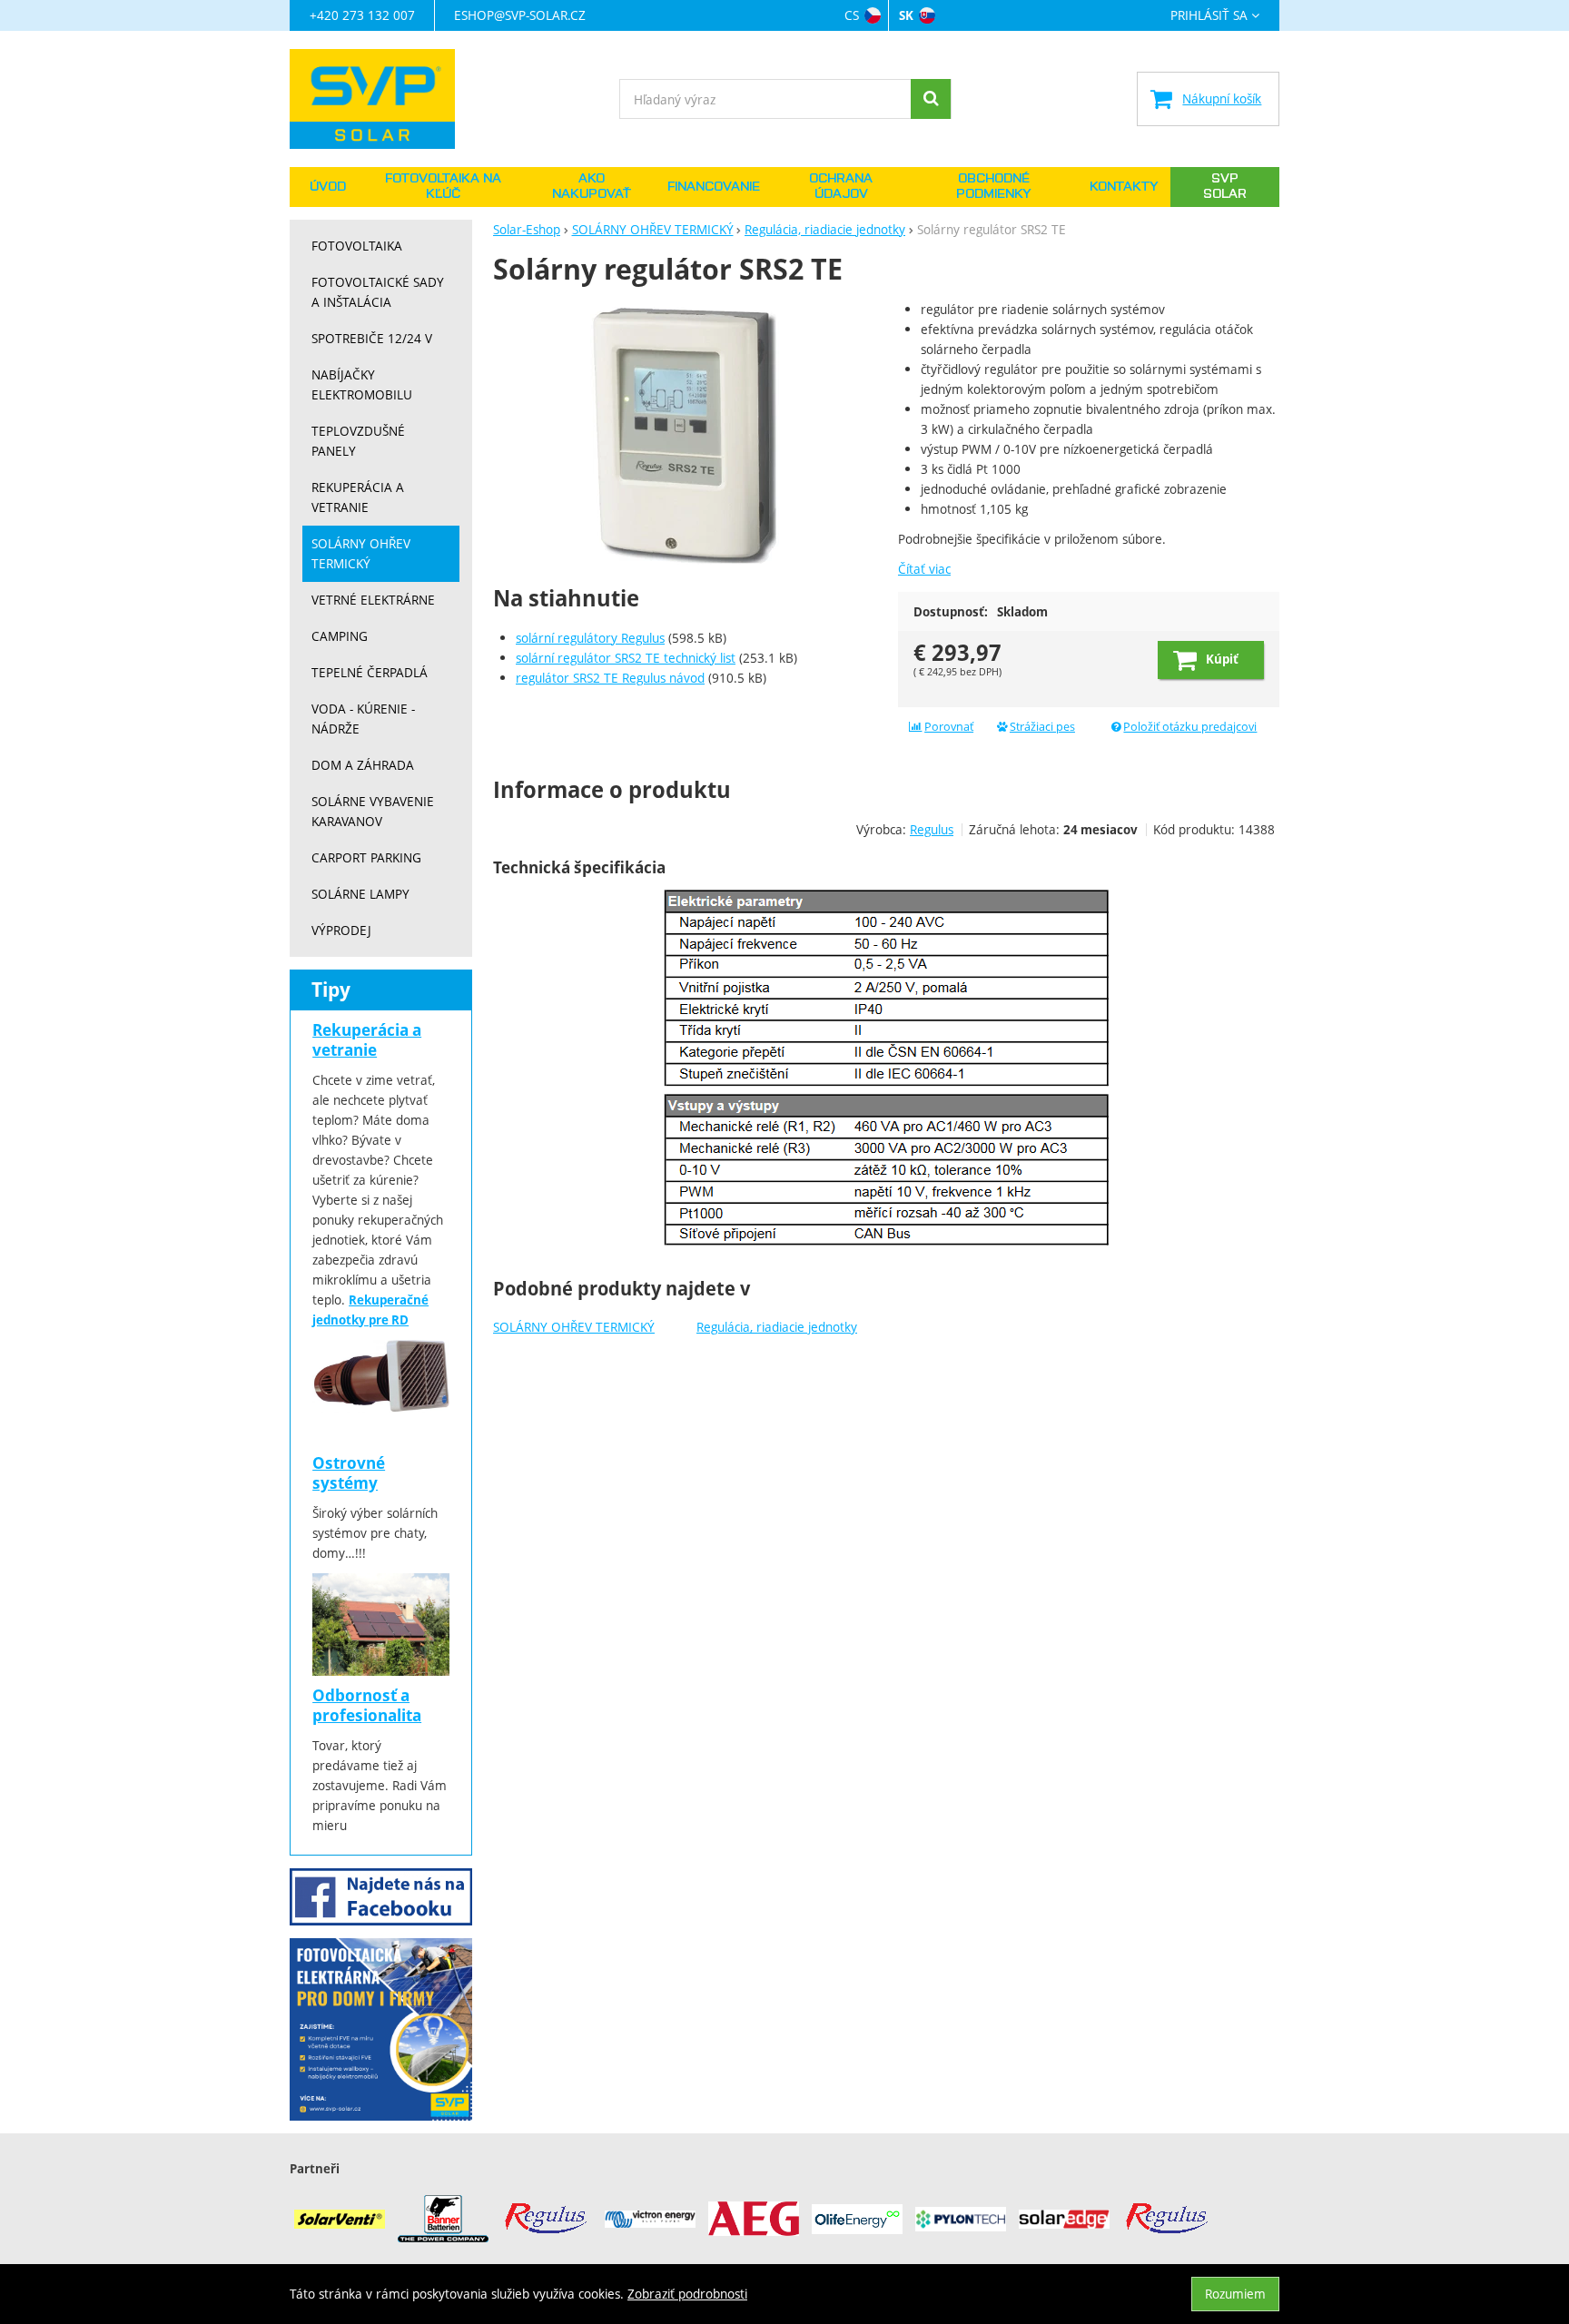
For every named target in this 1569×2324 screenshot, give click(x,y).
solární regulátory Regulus (590, 638)
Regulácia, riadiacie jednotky (777, 1327)
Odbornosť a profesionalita (367, 1705)
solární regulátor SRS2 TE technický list (626, 658)
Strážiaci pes (1042, 727)
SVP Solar (1225, 187)
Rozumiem (1235, 2294)
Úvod (328, 187)
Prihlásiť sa (1209, 16)
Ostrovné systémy (349, 1473)
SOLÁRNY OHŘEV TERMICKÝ (574, 1327)
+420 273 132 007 (362, 15)
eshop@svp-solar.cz (520, 15)
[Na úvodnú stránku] (381, 99)
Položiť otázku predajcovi (1190, 727)
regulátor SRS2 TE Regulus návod (610, 678)
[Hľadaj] (931, 99)
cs (852, 15)
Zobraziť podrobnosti (687, 2294)
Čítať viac (924, 569)
